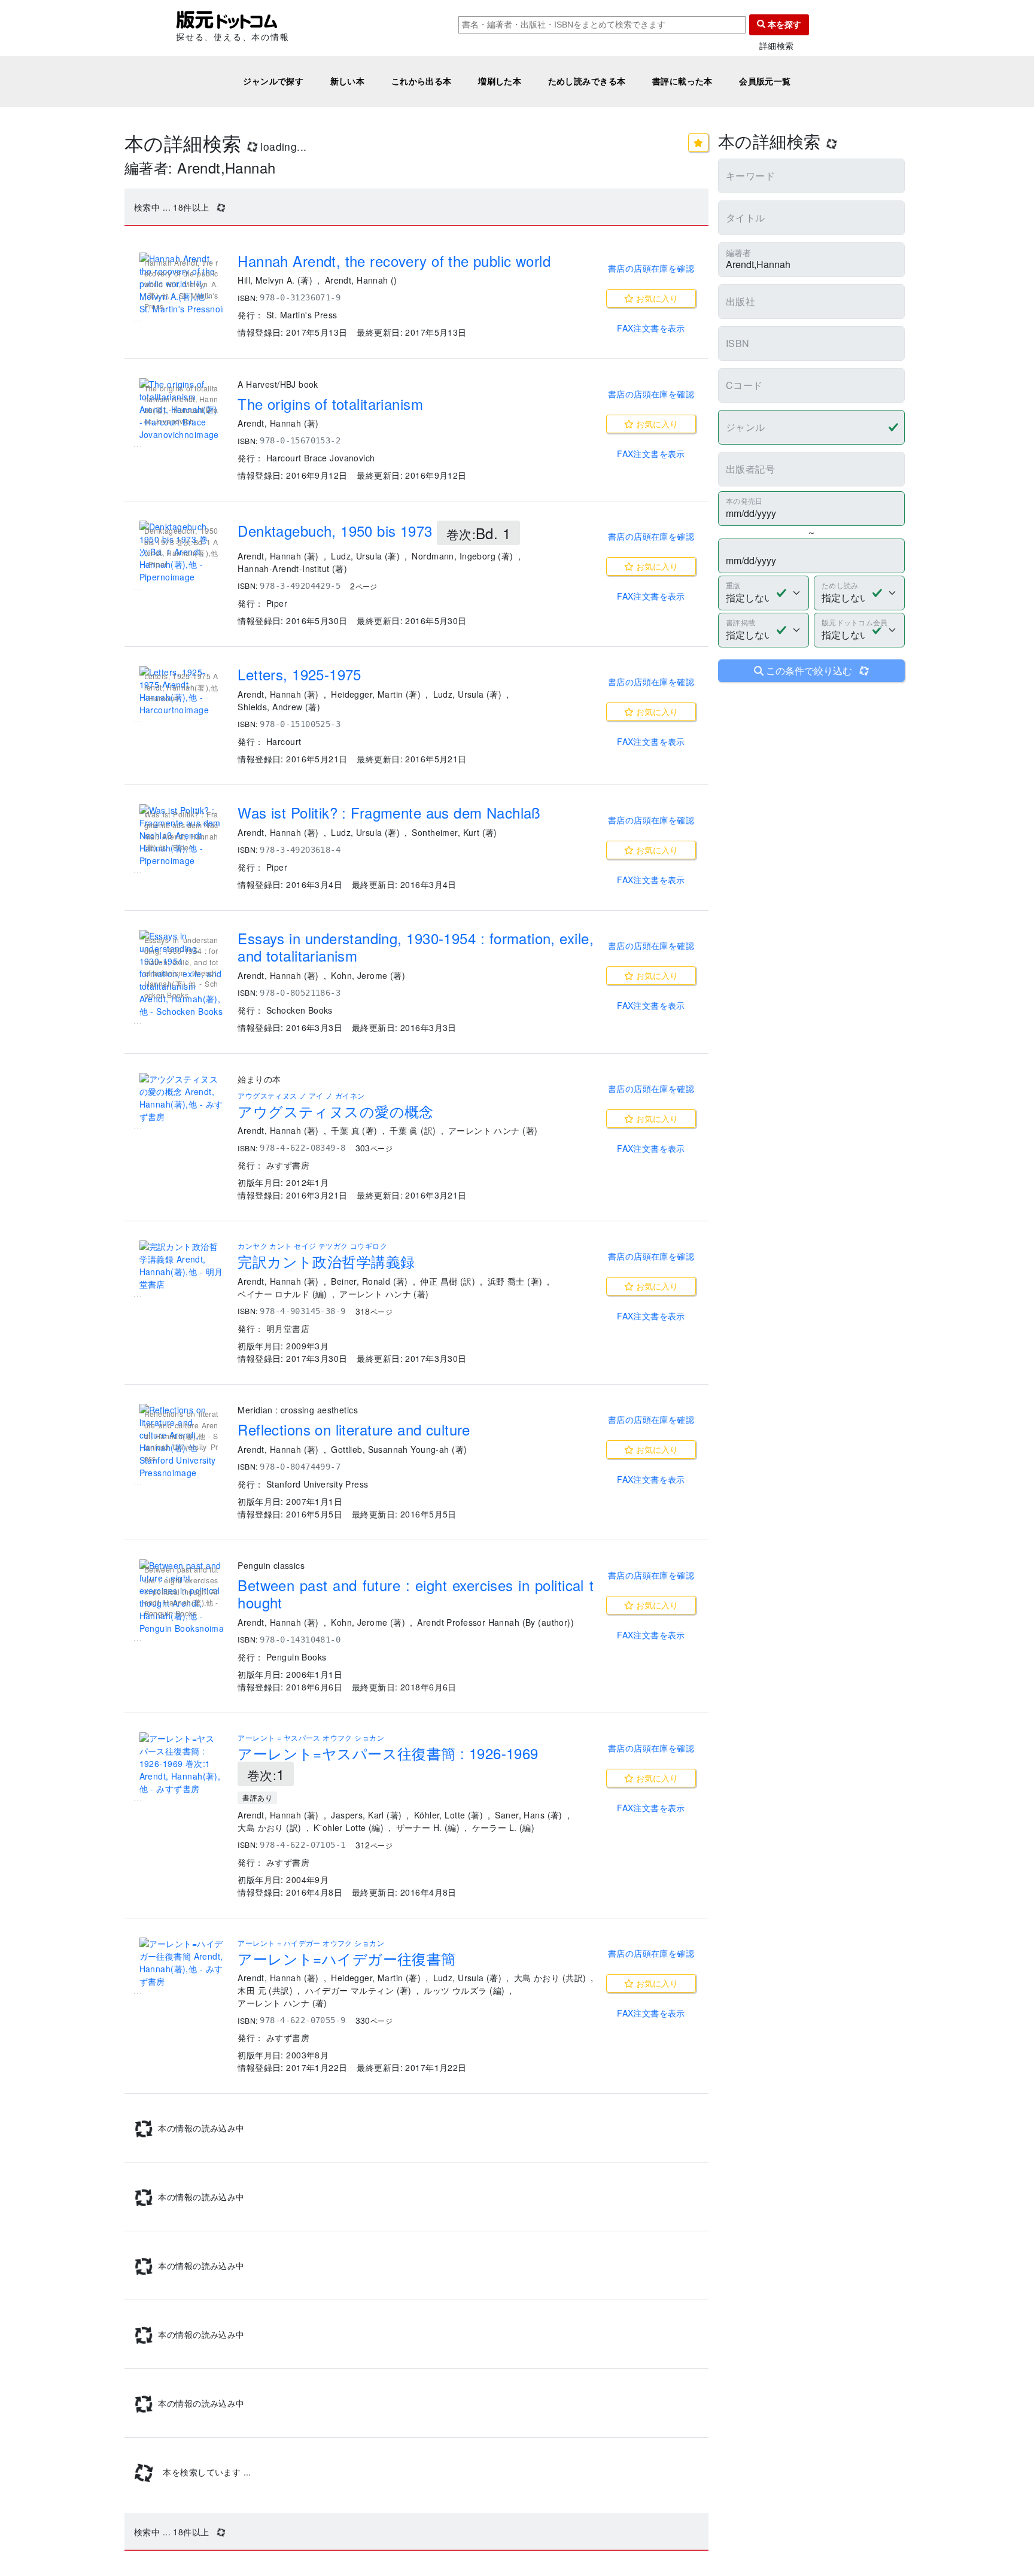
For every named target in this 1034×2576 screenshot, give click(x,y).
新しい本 (348, 81)
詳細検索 (777, 46)
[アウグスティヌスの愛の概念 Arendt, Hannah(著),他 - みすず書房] (181, 1098)
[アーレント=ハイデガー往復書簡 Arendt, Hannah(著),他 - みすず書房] (181, 1963)
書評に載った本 (682, 81)
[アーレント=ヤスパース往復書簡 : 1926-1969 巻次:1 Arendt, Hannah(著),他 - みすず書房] (181, 1764)
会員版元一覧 (765, 81)
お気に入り (656, 298)
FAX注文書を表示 (651, 328)
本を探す (783, 25)
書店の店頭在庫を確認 (651, 268)
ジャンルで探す (273, 81)
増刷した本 (500, 81)
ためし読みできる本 (587, 81)
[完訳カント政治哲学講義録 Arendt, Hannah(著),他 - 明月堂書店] (181, 1266)
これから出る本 (422, 81)
